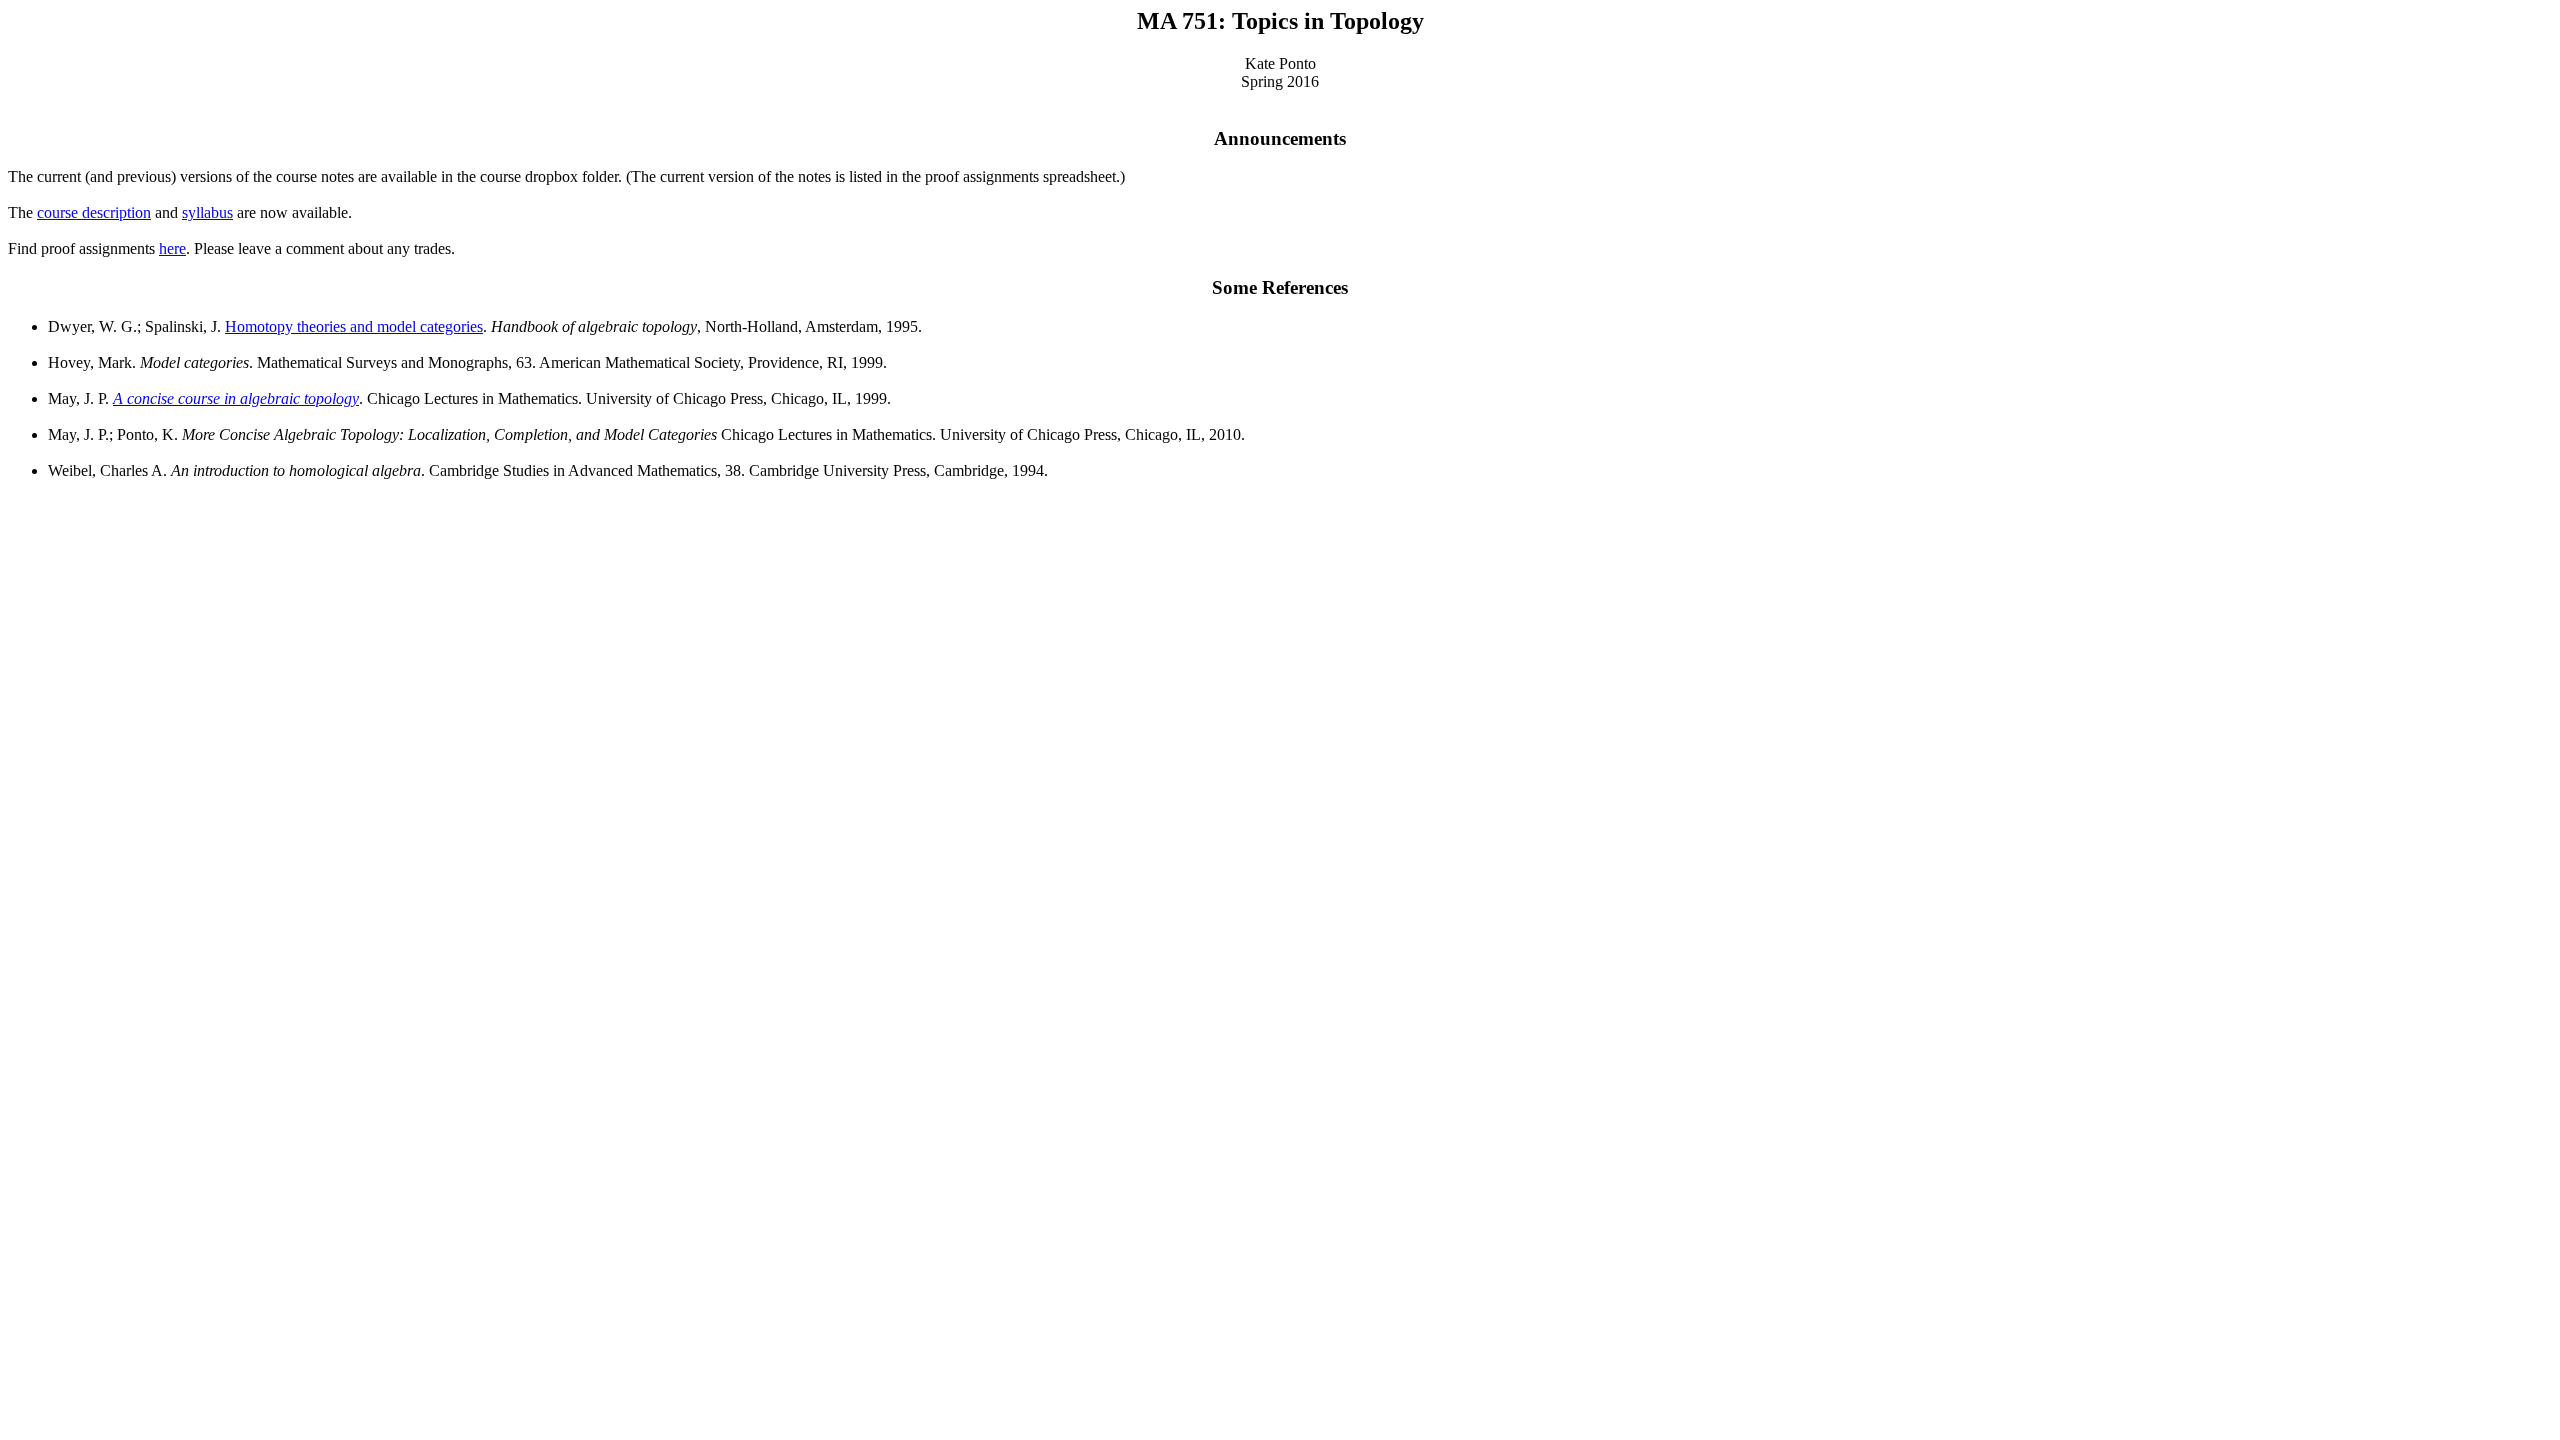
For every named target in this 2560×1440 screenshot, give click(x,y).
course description (94, 212)
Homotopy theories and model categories (354, 326)
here (172, 248)
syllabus (207, 212)
